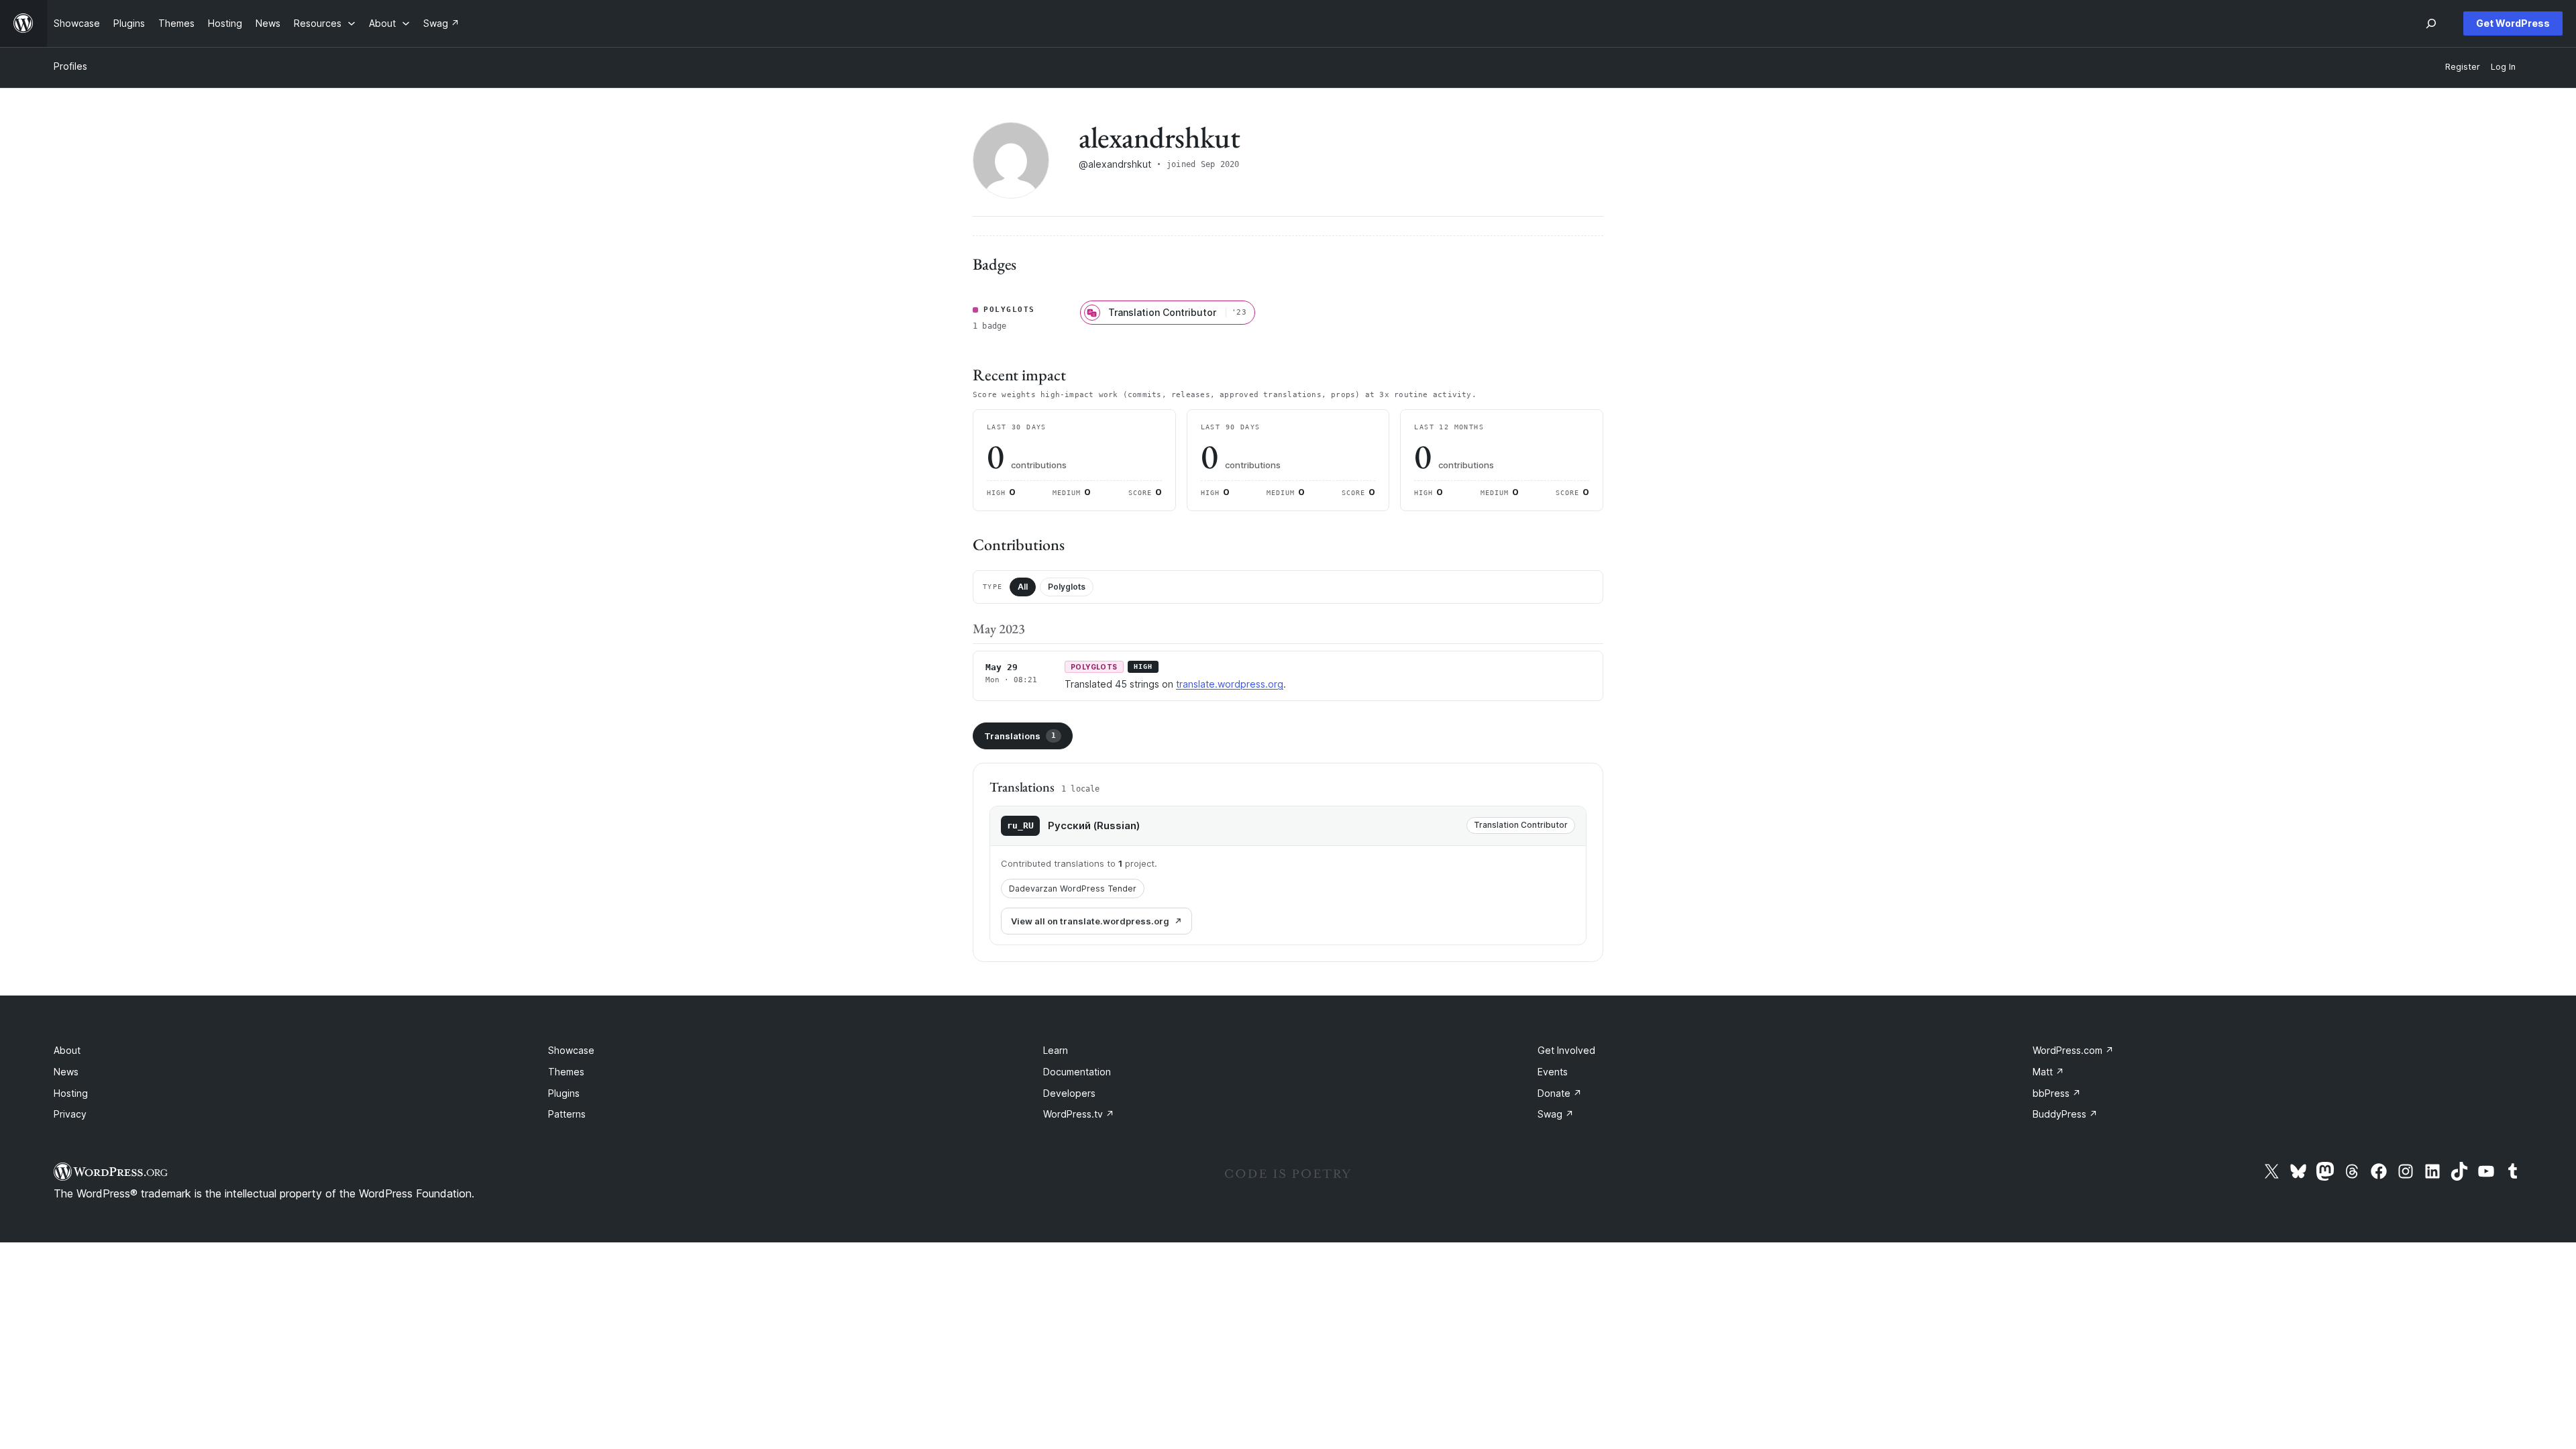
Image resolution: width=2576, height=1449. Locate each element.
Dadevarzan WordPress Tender (1073, 889)
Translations (1020, 736)
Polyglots (1067, 587)
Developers (1069, 1093)
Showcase (571, 1050)
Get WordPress (2513, 23)
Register (2463, 67)
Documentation (1077, 1072)
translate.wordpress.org (1230, 684)
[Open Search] (2431, 23)
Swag (1556, 1114)
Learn (1056, 1050)
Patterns (567, 1114)
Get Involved (1566, 1050)
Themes (566, 1072)
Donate (1560, 1093)
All (1023, 587)
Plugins (564, 1093)
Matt (2048, 1072)
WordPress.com (2073, 1050)
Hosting (71, 1093)
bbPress (2057, 1093)
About (67, 1050)
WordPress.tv (1079, 1114)
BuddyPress (2065, 1114)
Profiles (70, 66)
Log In (2503, 67)
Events (1553, 1072)
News (66, 1072)
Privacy (70, 1114)
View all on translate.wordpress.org (1090, 921)
